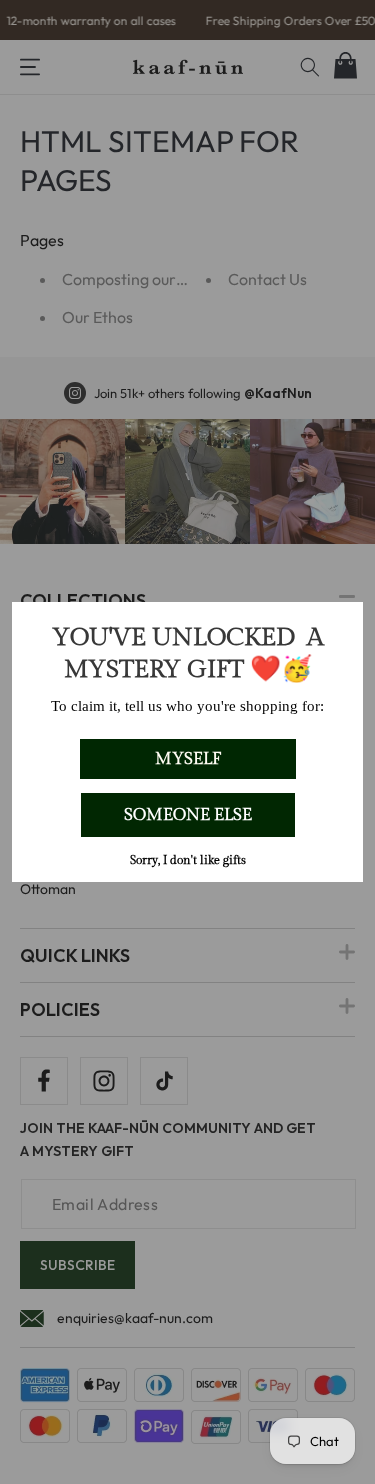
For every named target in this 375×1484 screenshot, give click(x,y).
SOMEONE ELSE (188, 815)
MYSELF (188, 759)
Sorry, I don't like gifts (188, 860)
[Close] (339, 626)
